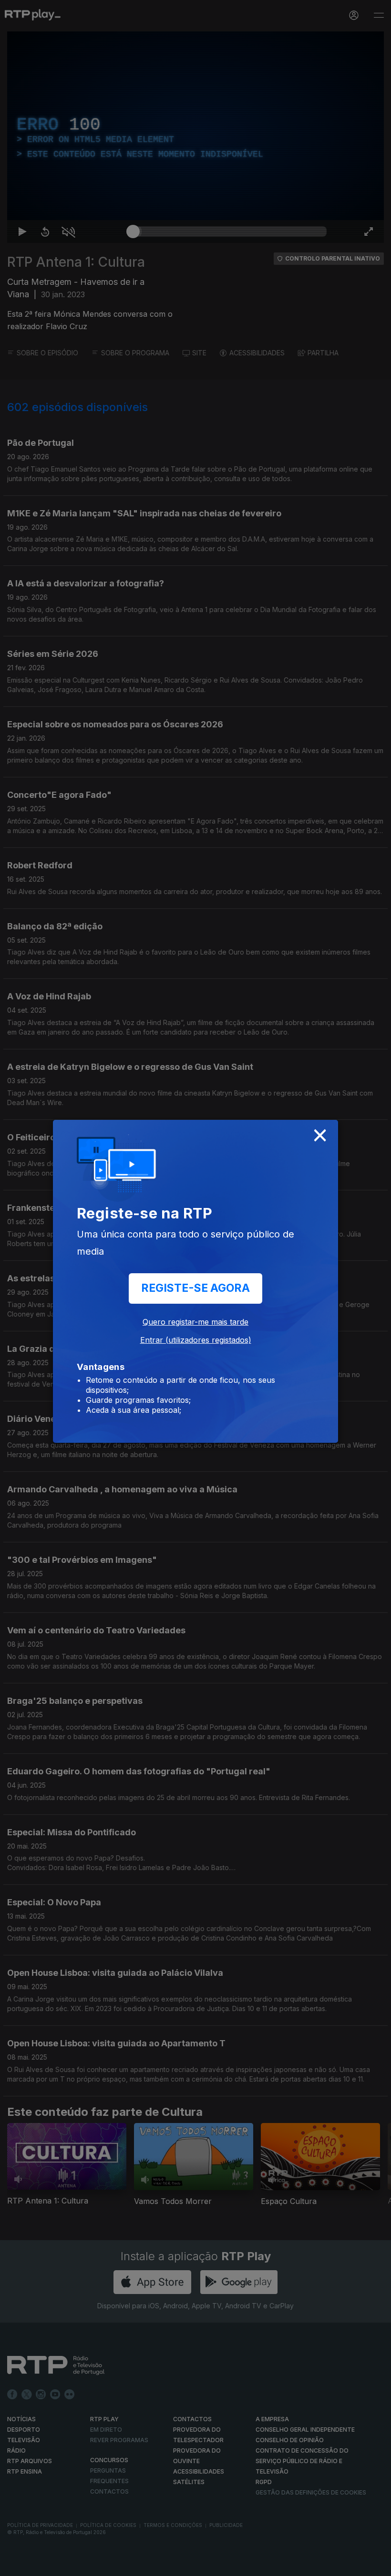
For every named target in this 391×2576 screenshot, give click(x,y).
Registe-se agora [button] (195, 1288)
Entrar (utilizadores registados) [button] (196, 1340)
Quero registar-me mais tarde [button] (195, 1322)
